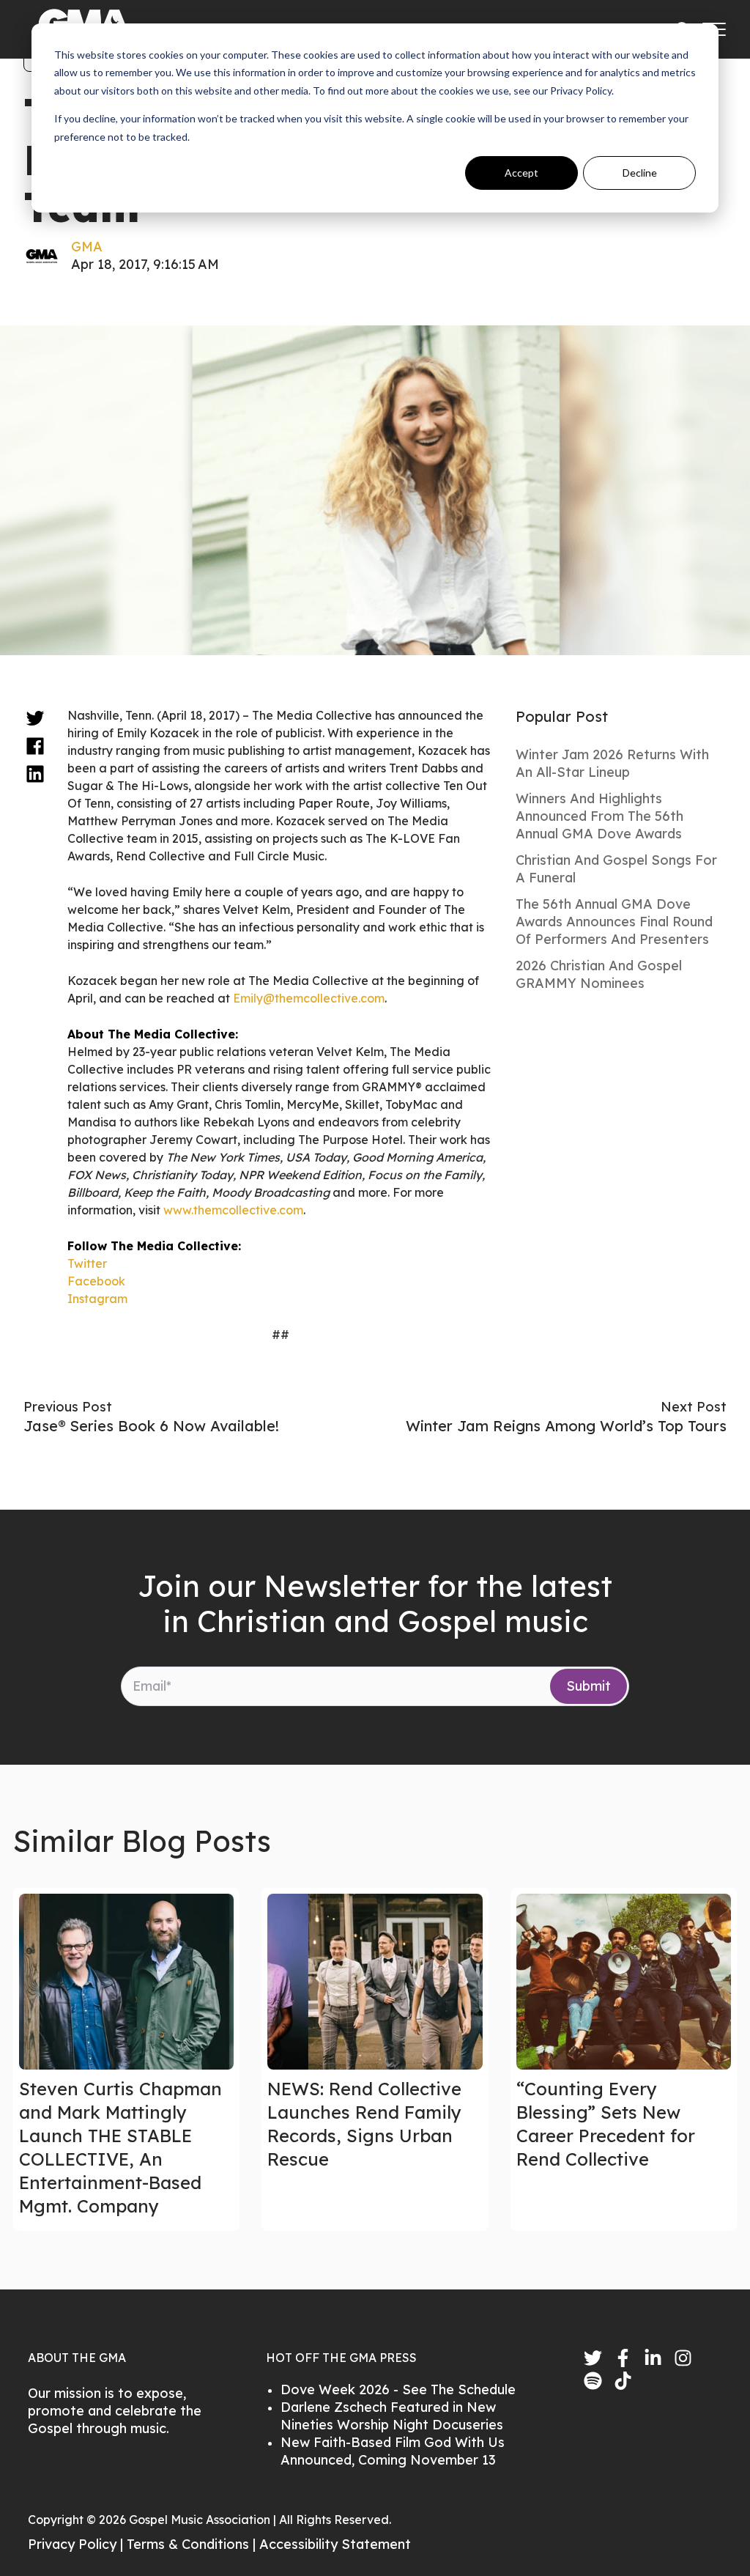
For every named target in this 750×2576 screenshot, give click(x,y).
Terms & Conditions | (193, 2544)
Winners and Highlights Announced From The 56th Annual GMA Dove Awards (599, 816)
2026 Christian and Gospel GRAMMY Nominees (599, 974)
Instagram (97, 1299)
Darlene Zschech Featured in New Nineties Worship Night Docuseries (392, 2416)
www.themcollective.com (233, 1210)
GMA (87, 247)
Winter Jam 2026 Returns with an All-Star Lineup (612, 763)
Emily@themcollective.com (309, 998)
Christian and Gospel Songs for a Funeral (616, 869)
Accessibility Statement (335, 2544)
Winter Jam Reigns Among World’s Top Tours (566, 1426)
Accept (521, 173)
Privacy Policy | (77, 2544)
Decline (640, 173)
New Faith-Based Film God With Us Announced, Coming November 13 (393, 2451)
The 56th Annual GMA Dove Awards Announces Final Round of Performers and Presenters (614, 922)
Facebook (96, 1281)
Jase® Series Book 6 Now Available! (151, 1426)
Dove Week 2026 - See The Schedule (398, 2389)
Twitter (87, 1263)
